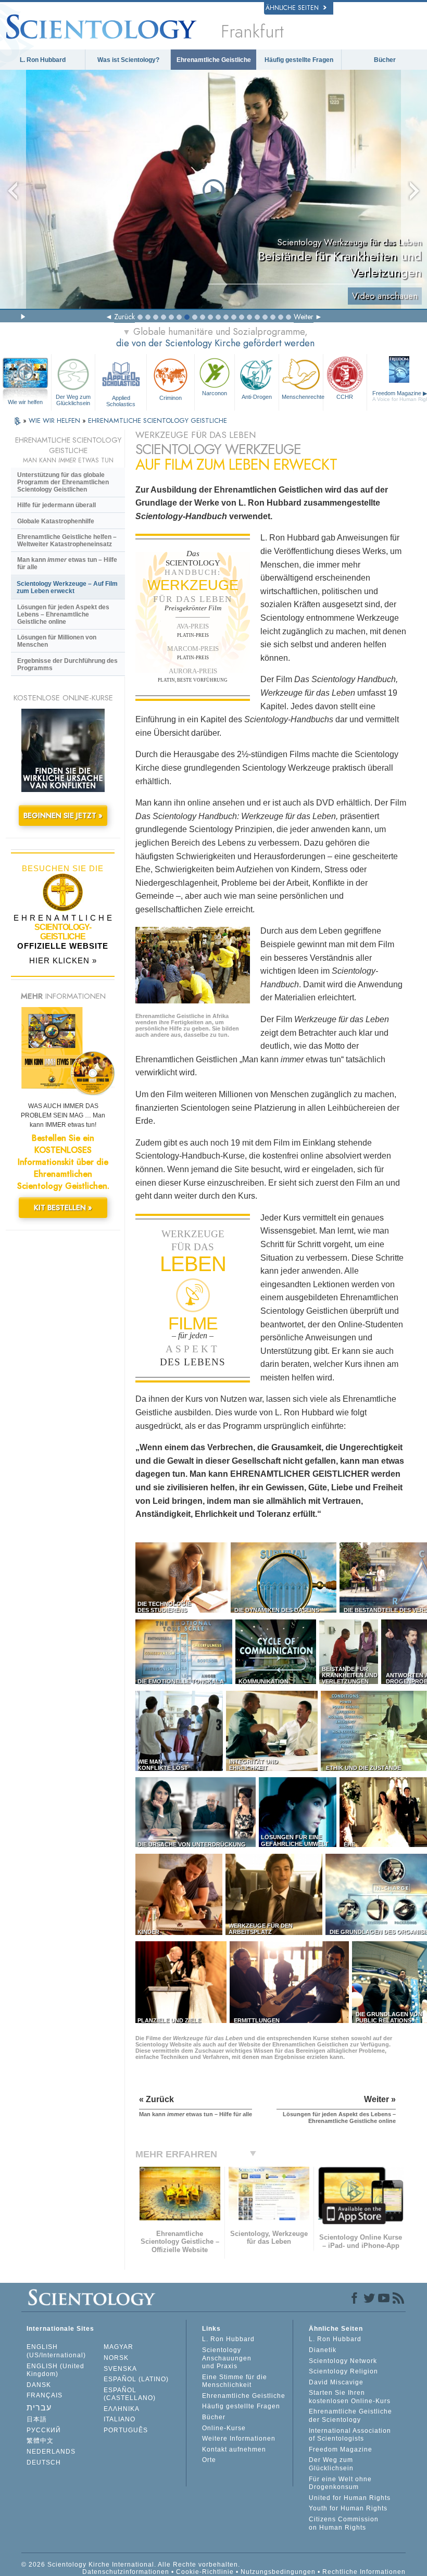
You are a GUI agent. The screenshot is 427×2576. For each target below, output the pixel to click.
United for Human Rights (350, 2498)
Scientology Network (343, 2361)
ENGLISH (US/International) (56, 2351)
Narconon (215, 393)
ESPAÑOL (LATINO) (136, 2379)
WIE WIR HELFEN (55, 420)
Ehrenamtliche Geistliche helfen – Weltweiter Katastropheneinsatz (67, 541)
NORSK (116, 2358)
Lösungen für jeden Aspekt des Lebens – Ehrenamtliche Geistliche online (63, 614)
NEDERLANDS (51, 2452)
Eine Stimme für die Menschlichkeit (235, 2381)
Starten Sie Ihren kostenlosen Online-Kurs (350, 2397)
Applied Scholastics (121, 400)
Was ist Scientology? (128, 60)
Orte (209, 2460)
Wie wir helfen (25, 402)
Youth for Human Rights (348, 2508)
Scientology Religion (343, 2371)
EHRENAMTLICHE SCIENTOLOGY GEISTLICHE (158, 420)
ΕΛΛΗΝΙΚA (122, 2409)
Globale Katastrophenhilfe (56, 521)
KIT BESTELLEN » (63, 1208)
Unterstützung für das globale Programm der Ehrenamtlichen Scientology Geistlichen (63, 482)
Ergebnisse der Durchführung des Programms (67, 664)
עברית (39, 2408)
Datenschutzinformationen (126, 2572)
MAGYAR (118, 2347)
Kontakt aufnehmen (234, 2449)
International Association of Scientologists (350, 2435)
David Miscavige (336, 2382)
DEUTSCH (44, 2462)
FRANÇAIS (45, 2395)
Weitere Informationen (239, 2439)
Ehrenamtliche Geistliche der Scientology (350, 2416)
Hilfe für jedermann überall (56, 505)
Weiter (304, 317)
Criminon (171, 398)
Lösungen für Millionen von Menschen (57, 641)
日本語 (37, 2419)
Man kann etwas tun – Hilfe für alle (67, 563)
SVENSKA (120, 2369)
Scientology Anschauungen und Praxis (227, 2358)
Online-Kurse (224, 2428)
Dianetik (323, 2350)
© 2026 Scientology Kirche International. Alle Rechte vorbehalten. (131, 2565)
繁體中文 (40, 2441)
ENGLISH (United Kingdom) (55, 2370)
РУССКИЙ (44, 2430)
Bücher (385, 60)
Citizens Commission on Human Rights (344, 2523)
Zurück (124, 317)
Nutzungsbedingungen (278, 2572)
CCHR (345, 397)
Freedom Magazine (341, 2449)
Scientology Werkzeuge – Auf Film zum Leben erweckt (67, 587)
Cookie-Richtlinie (205, 2572)
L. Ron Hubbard (43, 60)
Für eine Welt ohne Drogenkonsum (340, 2483)
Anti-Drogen (257, 397)
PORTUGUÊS (126, 2430)
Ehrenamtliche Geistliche (214, 60)
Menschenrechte (302, 397)
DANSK (39, 2385)
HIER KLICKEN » (63, 960)
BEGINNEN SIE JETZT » (63, 815)
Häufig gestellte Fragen (299, 60)
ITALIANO (120, 2419)
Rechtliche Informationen (364, 2572)
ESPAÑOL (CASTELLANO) (130, 2394)
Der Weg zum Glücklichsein (73, 400)
